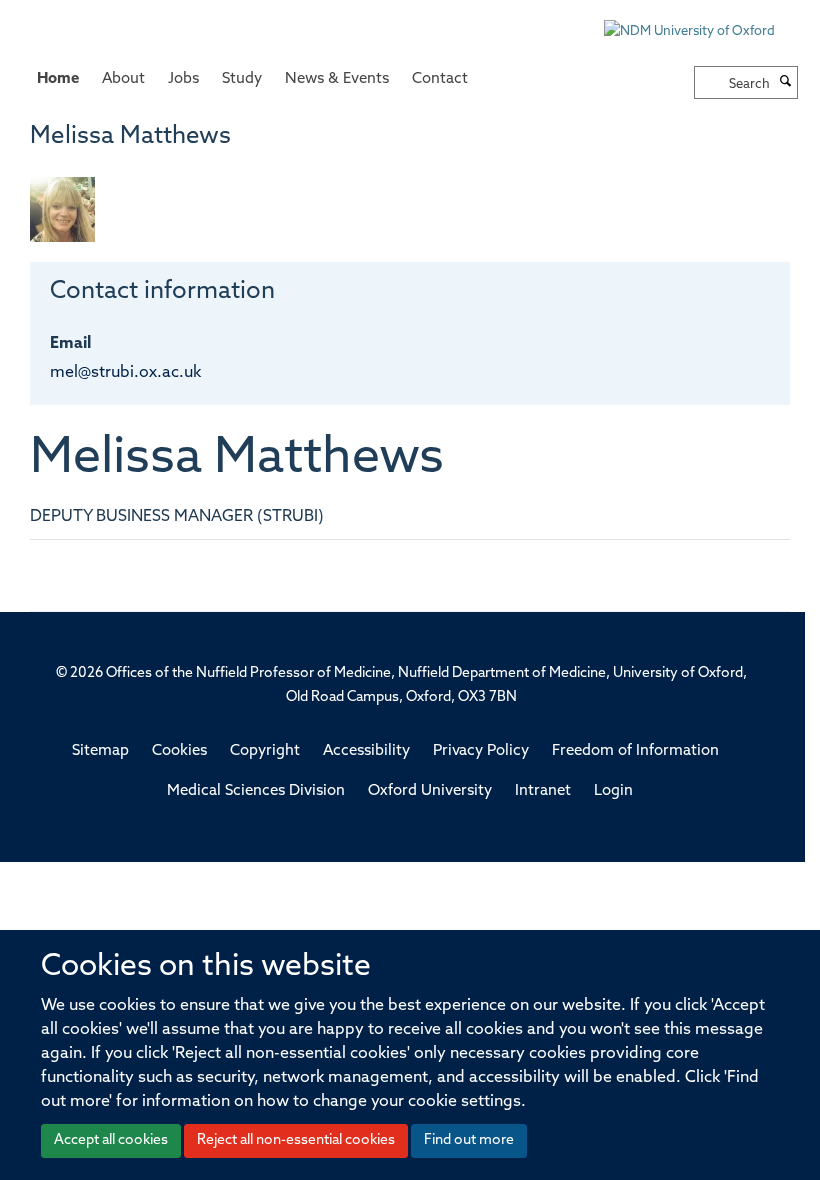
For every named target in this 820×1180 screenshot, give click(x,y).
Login (613, 791)
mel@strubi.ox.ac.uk (125, 373)
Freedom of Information (635, 751)
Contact (440, 79)
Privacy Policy (481, 751)
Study (242, 79)
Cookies (179, 751)
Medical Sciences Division (256, 791)
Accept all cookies (111, 1140)
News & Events (337, 79)
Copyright (265, 751)
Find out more (469, 1140)
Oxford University (430, 791)
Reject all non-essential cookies (296, 1140)
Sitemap (100, 751)
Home (58, 79)
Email (70, 344)
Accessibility (366, 751)
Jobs (183, 79)
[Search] (786, 83)
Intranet (543, 791)
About (123, 79)
